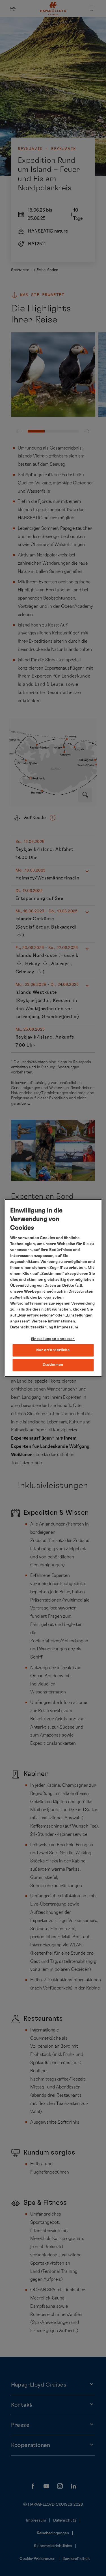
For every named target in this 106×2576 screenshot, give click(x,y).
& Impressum (66, 1327)
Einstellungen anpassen (53, 1339)
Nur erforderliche (53, 1350)
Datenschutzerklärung (32, 1327)
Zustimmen (53, 1365)
